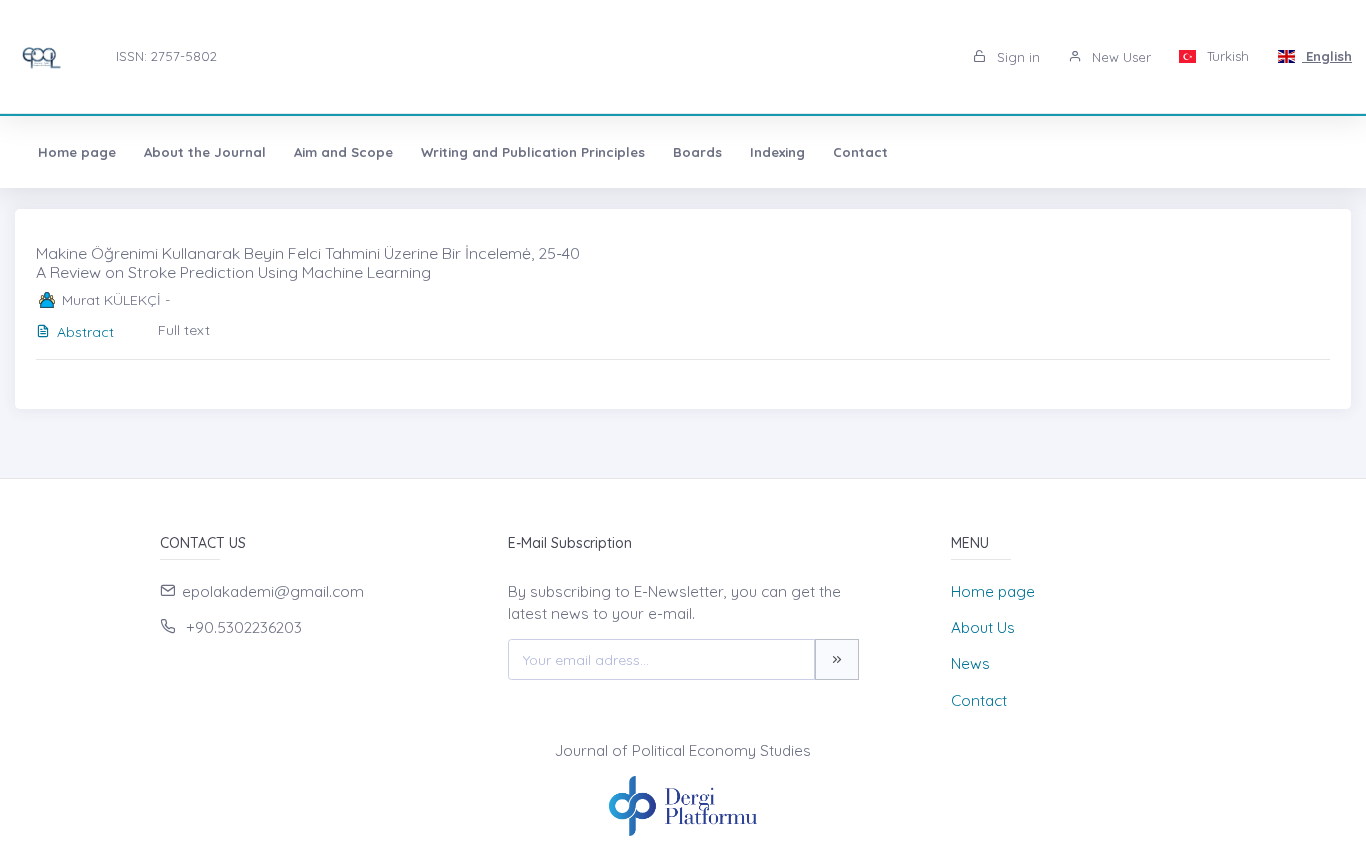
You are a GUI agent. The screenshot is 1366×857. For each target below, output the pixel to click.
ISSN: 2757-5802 (166, 56)
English (1327, 56)
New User (1119, 57)
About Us (983, 627)
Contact (860, 152)
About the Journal (205, 152)
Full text (184, 330)
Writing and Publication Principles (533, 152)
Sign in (1016, 57)
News (970, 663)
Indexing (777, 152)
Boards (697, 152)
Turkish (1226, 56)
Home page (77, 152)
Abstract (85, 332)
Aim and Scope (343, 152)
